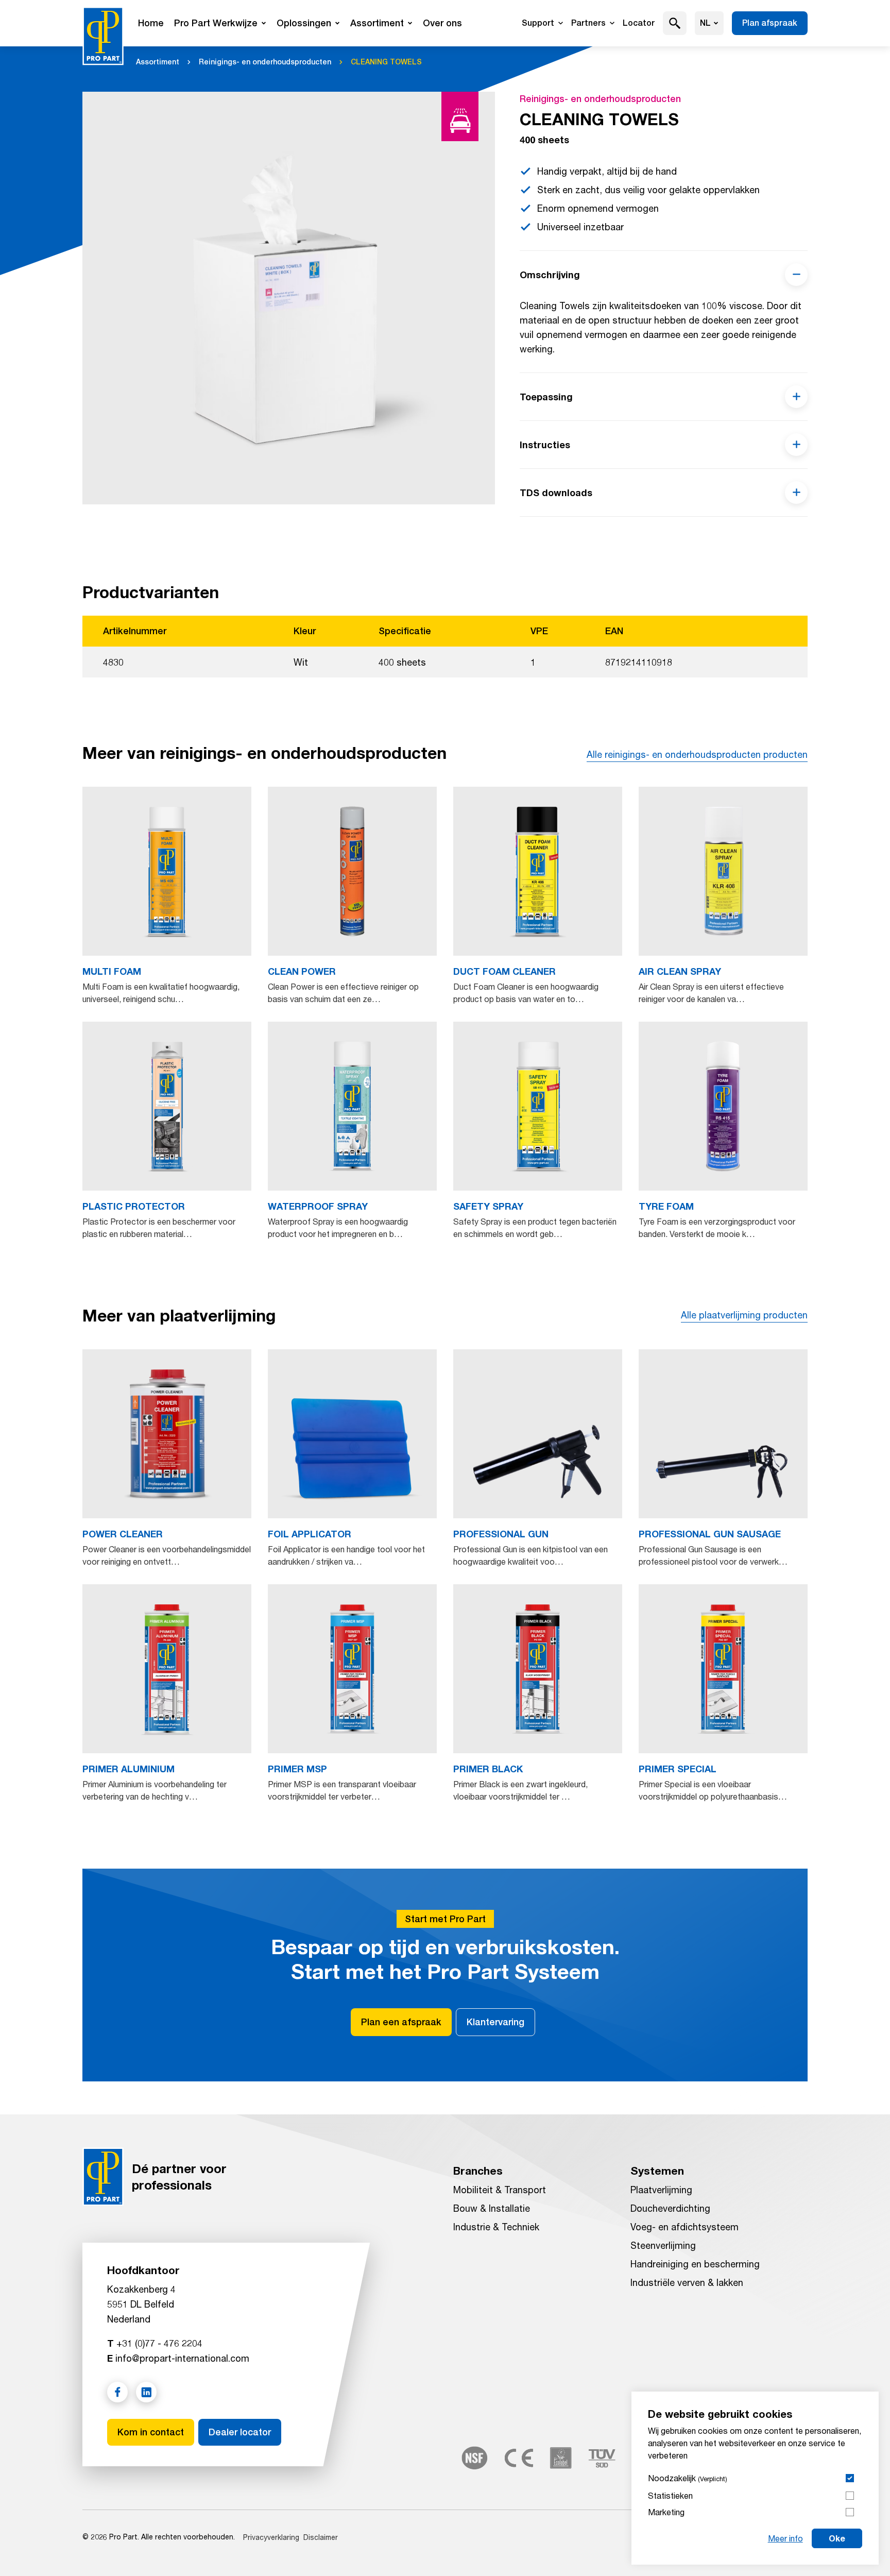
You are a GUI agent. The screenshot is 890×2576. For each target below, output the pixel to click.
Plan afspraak (770, 23)
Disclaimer (321, 2537)
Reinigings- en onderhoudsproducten (265, 62)
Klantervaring (495, 2022)
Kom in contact (151, 2432)
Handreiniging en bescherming (695, 2264)
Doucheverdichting (670, 2208)
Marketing (666, 2512)
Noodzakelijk (688, 2478)
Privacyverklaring (271, 2537)
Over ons (442, 23)
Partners (588, 23)
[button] (675, 23)
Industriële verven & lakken (687, 2282)
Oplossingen (304, 23)
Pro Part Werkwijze (216, 23)
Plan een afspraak (401, 2022)
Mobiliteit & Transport (500, 2190)
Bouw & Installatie (492, 2208)
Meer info (785, 2538)
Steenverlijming (663, 2245)
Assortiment (377, 23)
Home (151, 23)
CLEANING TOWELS (386, 62)
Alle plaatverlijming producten (744, 1315)
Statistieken (670, 2495)
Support (538, 23)
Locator (639, 23)
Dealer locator (240, 2432)
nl (705, 23)
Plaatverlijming (661, 2190)
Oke (837, 2538)
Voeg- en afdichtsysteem (684, 2227)
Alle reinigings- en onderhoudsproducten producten (697, 754)
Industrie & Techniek (496, 2227)
